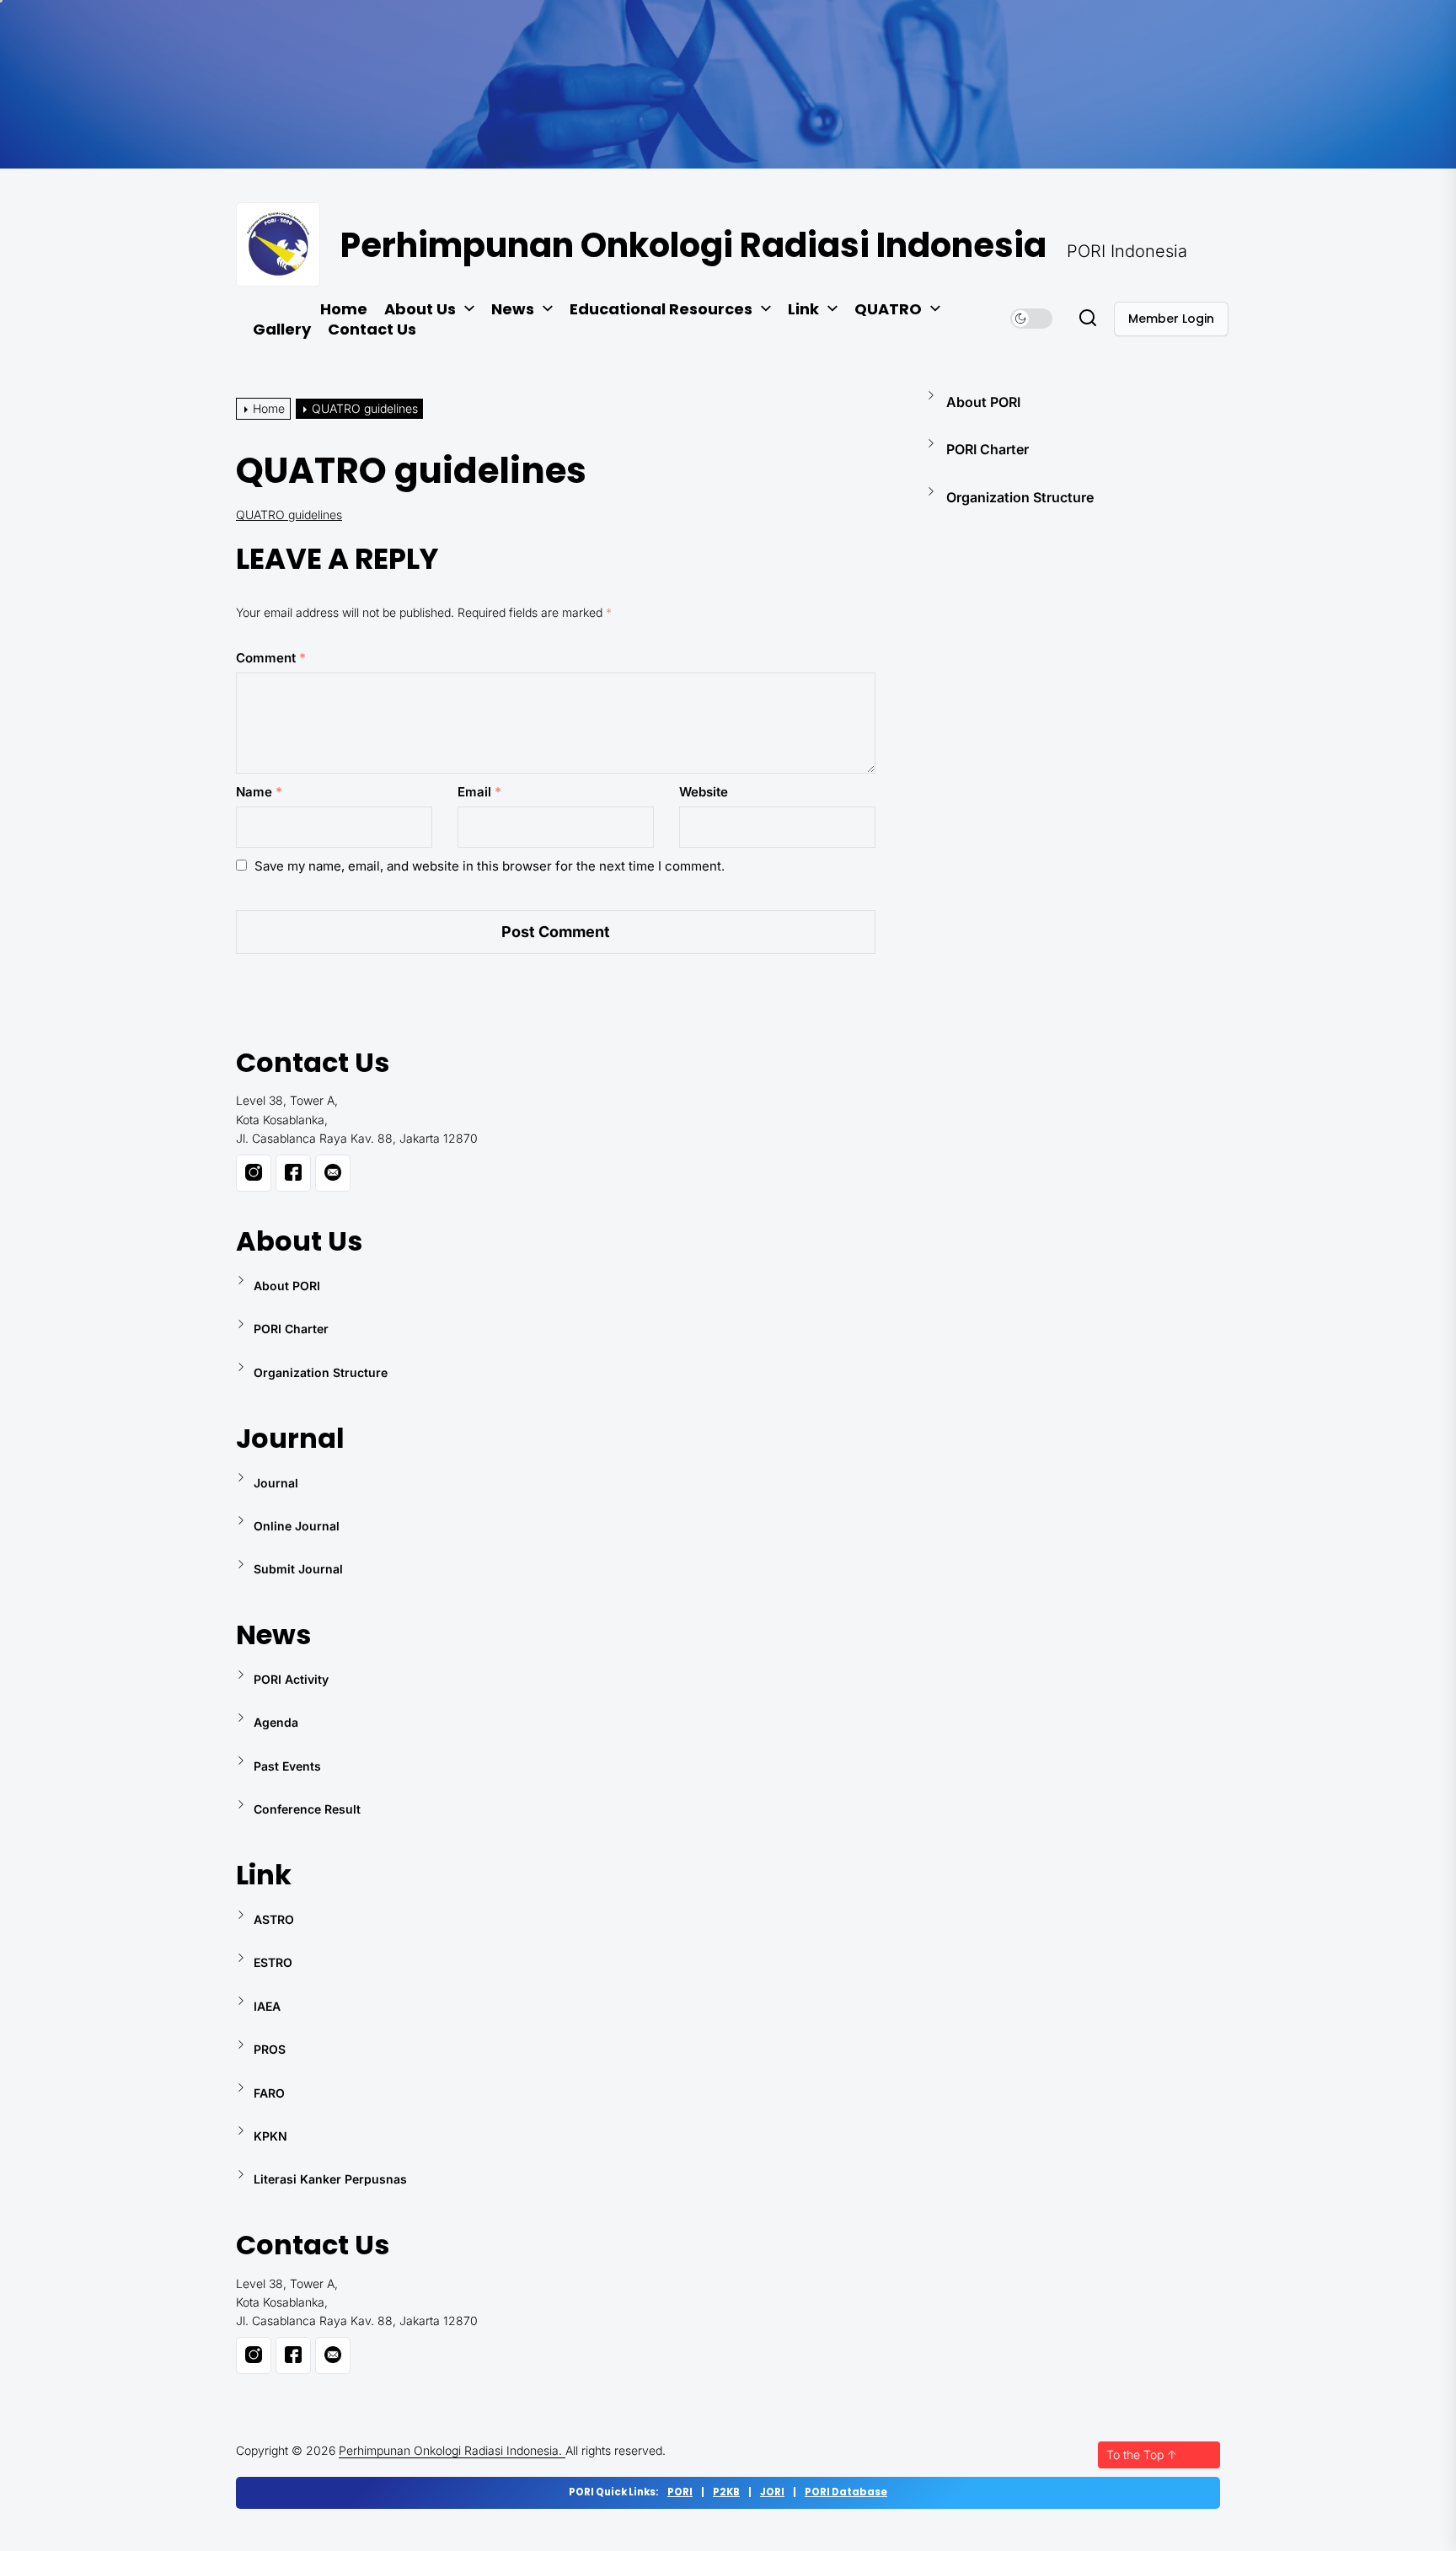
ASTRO (274, 1919)
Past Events (287, 1766)
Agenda (276, 1722)
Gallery (282, 330)
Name (259, 792)
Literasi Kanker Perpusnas (330, 2179)
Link (803, 309)
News (513, 309)
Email (479, 792)
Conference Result (307, 1809)
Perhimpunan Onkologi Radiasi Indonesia (693, 245)
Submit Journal (298, 1569)
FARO (269, 2093)
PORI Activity (291, 1679)
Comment (271, 658)
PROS (270, 2049)
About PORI (983, 402)
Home (344, 309)
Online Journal (297, 1526)
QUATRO (888, 309)
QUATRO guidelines (289, 514)
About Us (420, 309)
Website (704, 792)
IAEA (267, 2006)
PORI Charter (988, 449)
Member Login (1171, 319)
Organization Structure (1020, 497)
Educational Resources (661, 309)
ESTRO (273, 1962)
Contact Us (372, 330)
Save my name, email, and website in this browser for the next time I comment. (490, 866)
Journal (276, 1483)
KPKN (270, 2136)
